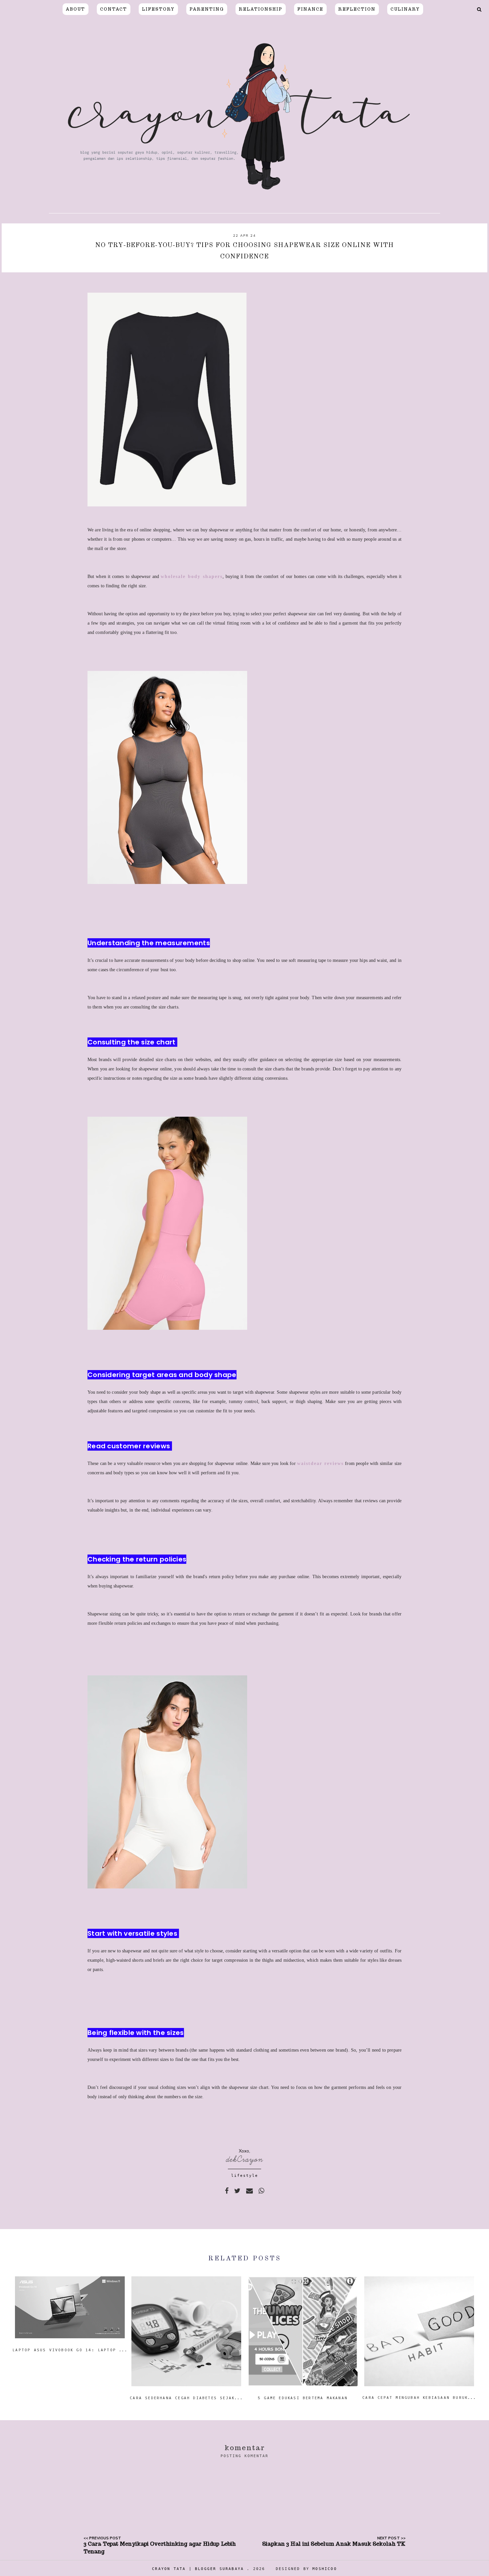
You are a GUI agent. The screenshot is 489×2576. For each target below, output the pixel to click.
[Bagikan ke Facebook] (227, 2191)
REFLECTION (357, 9)
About (76, 9)
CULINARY (405, 9)
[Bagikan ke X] (237, 2191)
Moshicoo (325, 2569)
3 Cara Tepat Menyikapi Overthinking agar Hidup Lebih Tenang (160, 2548)
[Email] (249, 2191)
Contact (114, 9)
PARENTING (207, 9)
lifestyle (245, 2176)
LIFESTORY (158, 9)
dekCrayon (245, 2159)
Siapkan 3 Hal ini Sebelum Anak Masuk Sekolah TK (334, 2544)
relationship (261, 9)
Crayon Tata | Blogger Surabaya (198, 2569)
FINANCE (310, 9)
